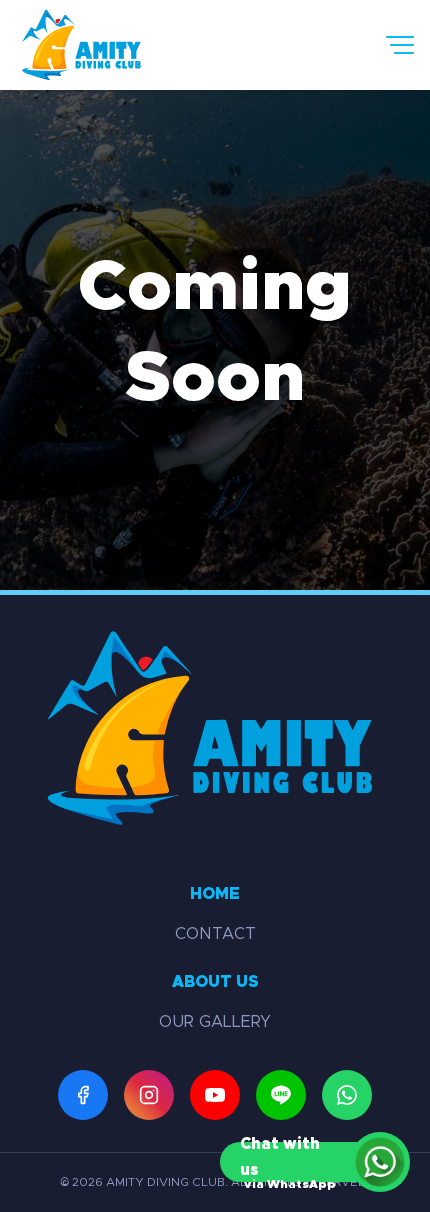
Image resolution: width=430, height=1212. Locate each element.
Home (215, 894)
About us (215, 982)
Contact (215, 934)
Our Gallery (215, 1022)
